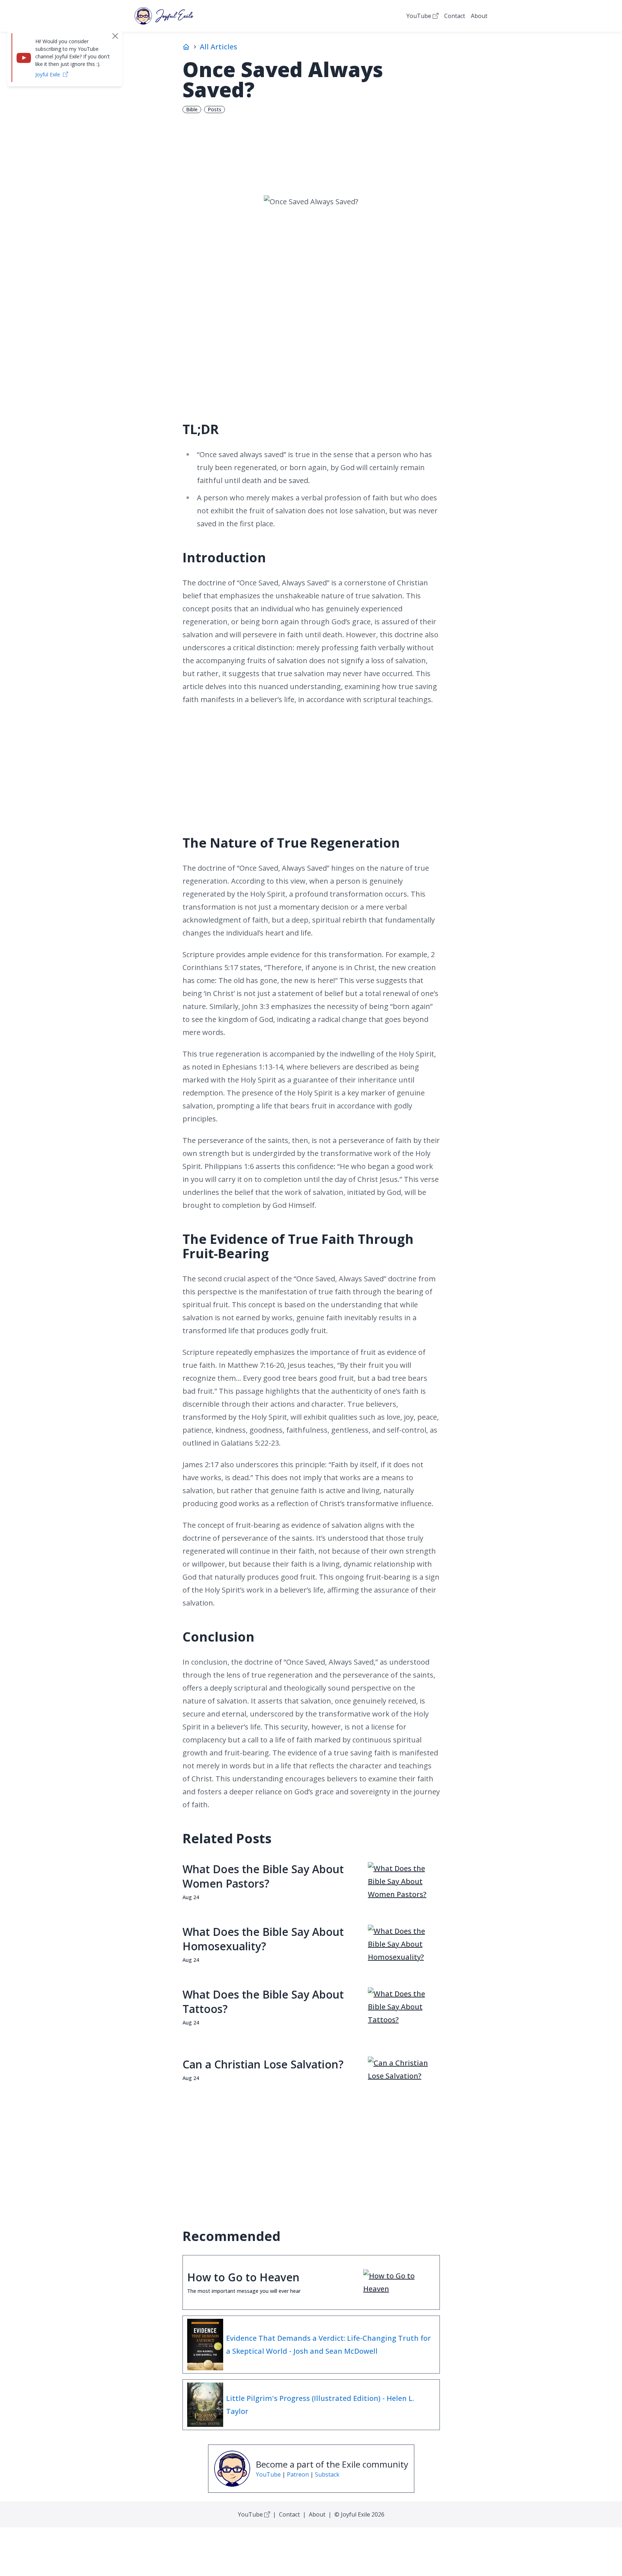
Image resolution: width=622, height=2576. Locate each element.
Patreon (298, 2474)
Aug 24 (191, 1897)
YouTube (419, 16)
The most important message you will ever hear (244, 2291)
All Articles (218, 47)
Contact (455, 16)
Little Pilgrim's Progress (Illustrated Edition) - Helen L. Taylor (320, 2405)
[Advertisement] (311, 352)
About (479, 16)
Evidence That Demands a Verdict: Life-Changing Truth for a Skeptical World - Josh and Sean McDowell (328, 2345)
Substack (327, 2474)
